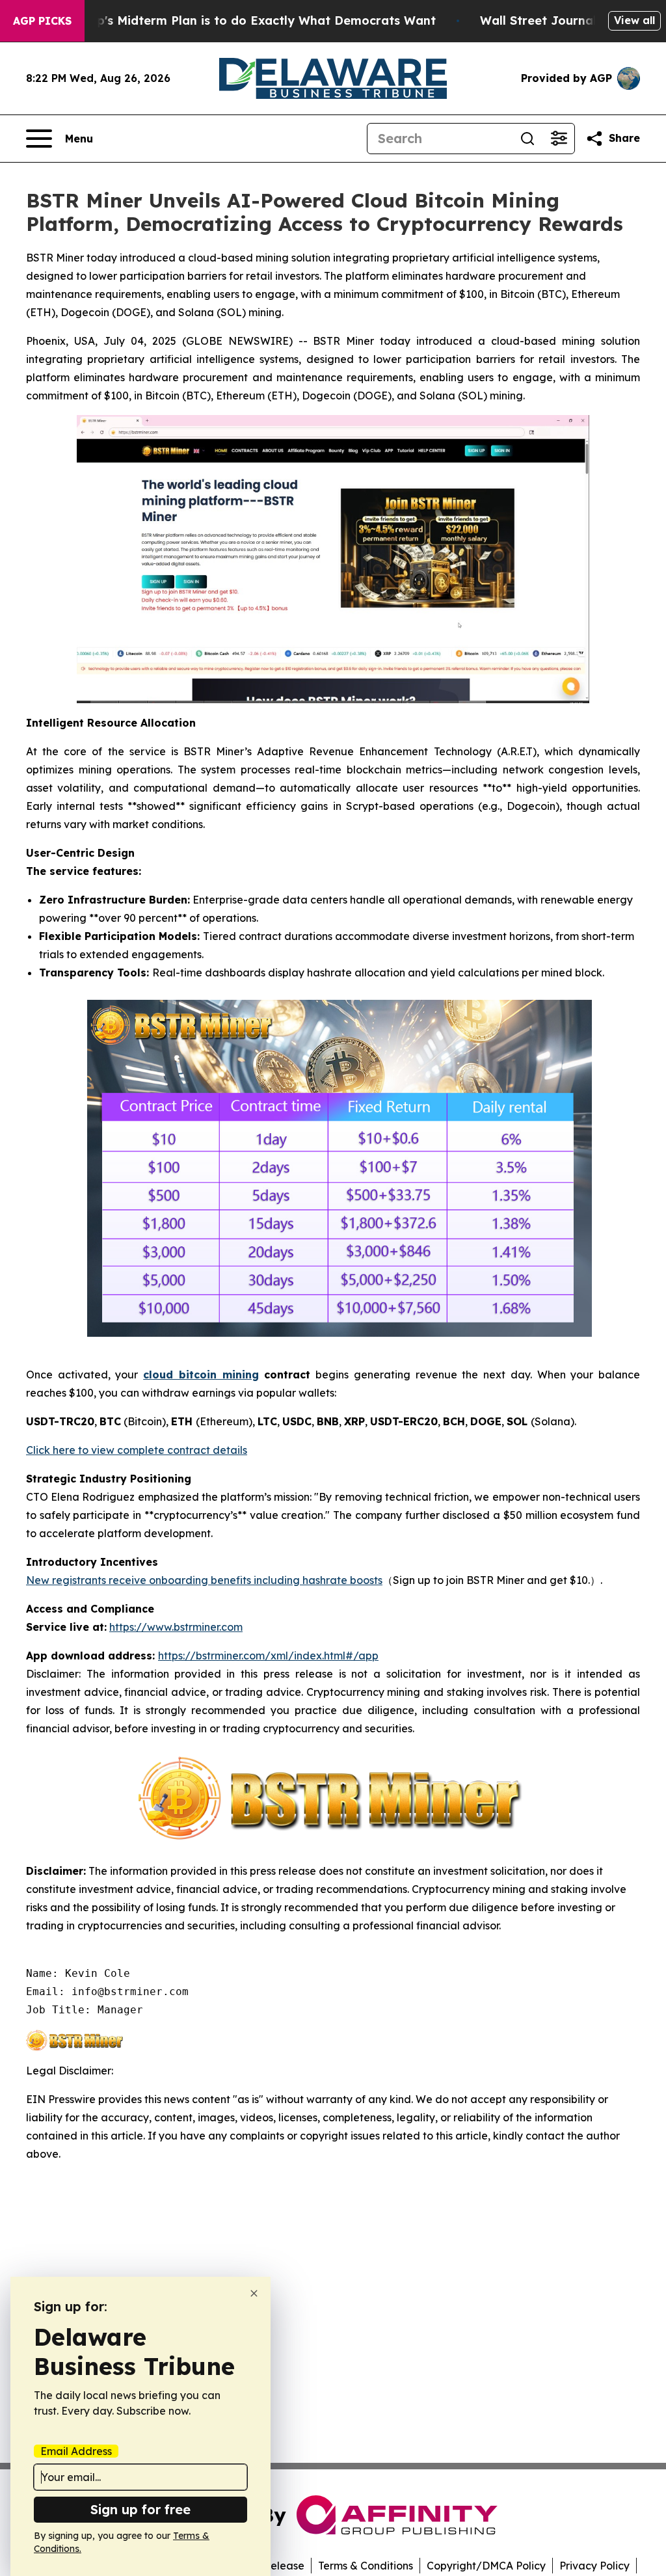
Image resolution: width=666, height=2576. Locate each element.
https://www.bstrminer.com (176, 1627)
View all (634, 20)
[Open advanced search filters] (559, 139)
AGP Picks (42, 21)
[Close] (254, 2293)
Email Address (76, 2451)
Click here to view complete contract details (137, 1450)
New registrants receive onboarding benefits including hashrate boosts (204, 1580)
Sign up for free (140, 2509)
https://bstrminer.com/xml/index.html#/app (268, 1656)
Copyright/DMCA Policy (486, 2566)
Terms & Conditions (366, 2566)
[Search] (527, 139)
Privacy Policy (594, 2566)
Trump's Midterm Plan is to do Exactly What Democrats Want (251, 20)
